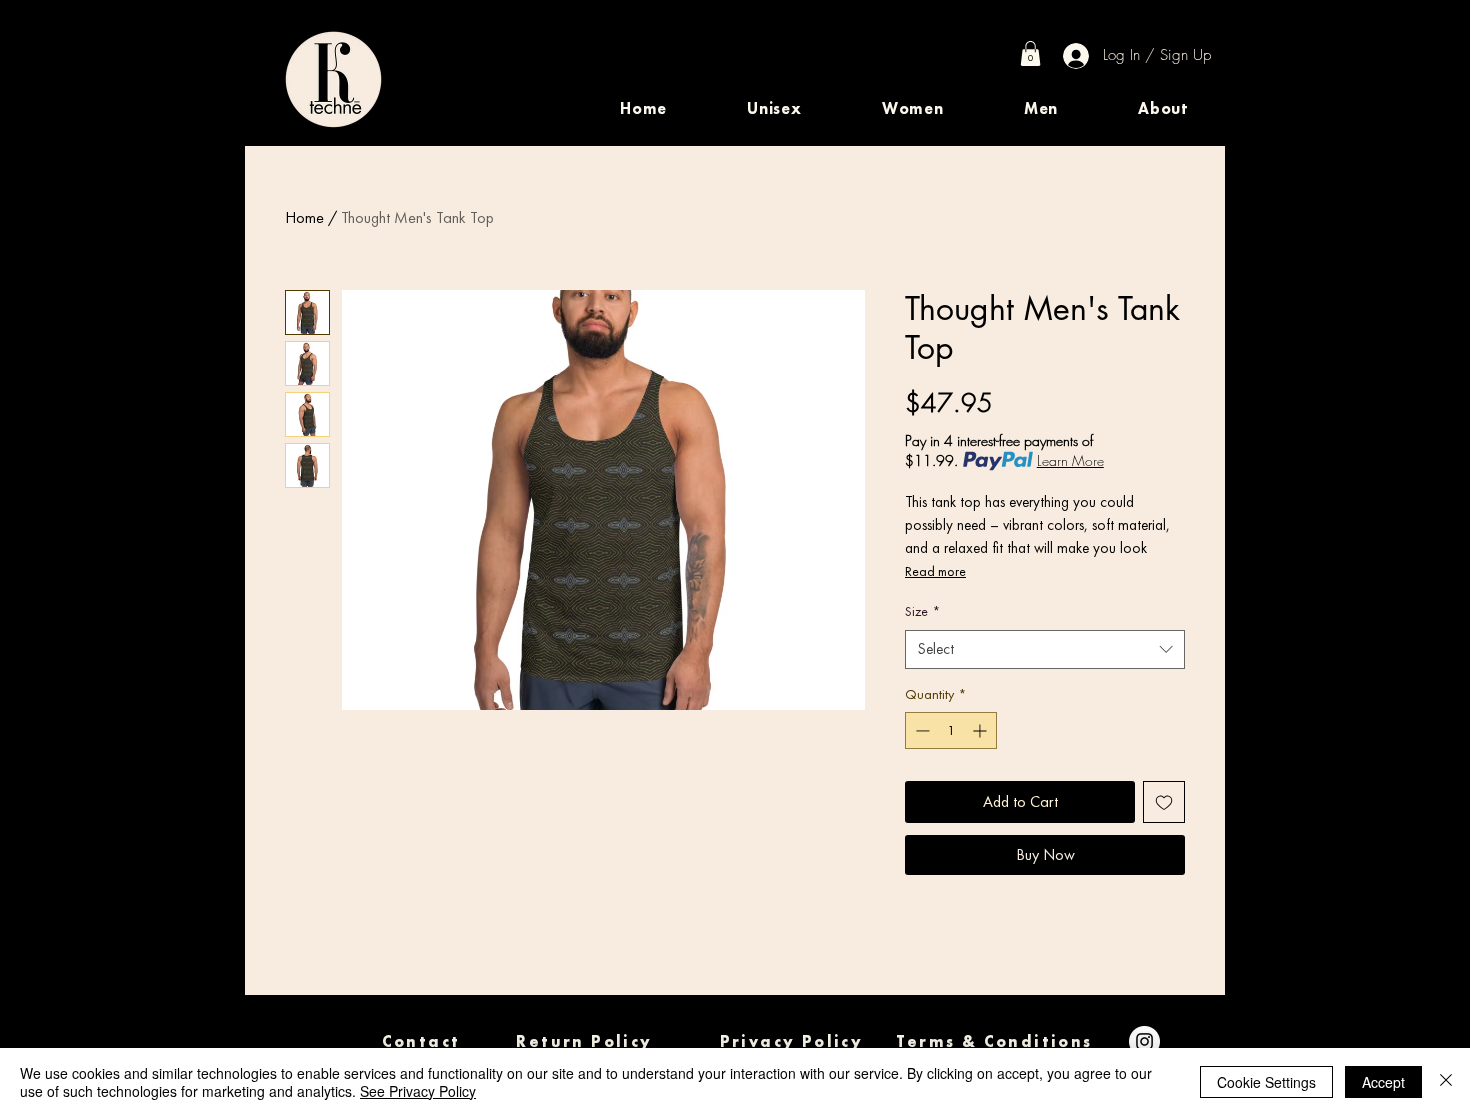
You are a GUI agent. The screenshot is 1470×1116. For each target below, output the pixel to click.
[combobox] (1045, 649)
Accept (1383, 1082)
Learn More (1070, 460)
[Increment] (981, 730)
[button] (774, 108)
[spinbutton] (951, 730)
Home (304, 217)
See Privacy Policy (418, 1091)
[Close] (1446, 1082)
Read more (935, 571)
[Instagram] (1144, 1041)
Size (922, 611)
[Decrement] (920, 730)
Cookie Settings (1266, 1082)
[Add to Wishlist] (1164, 802)
